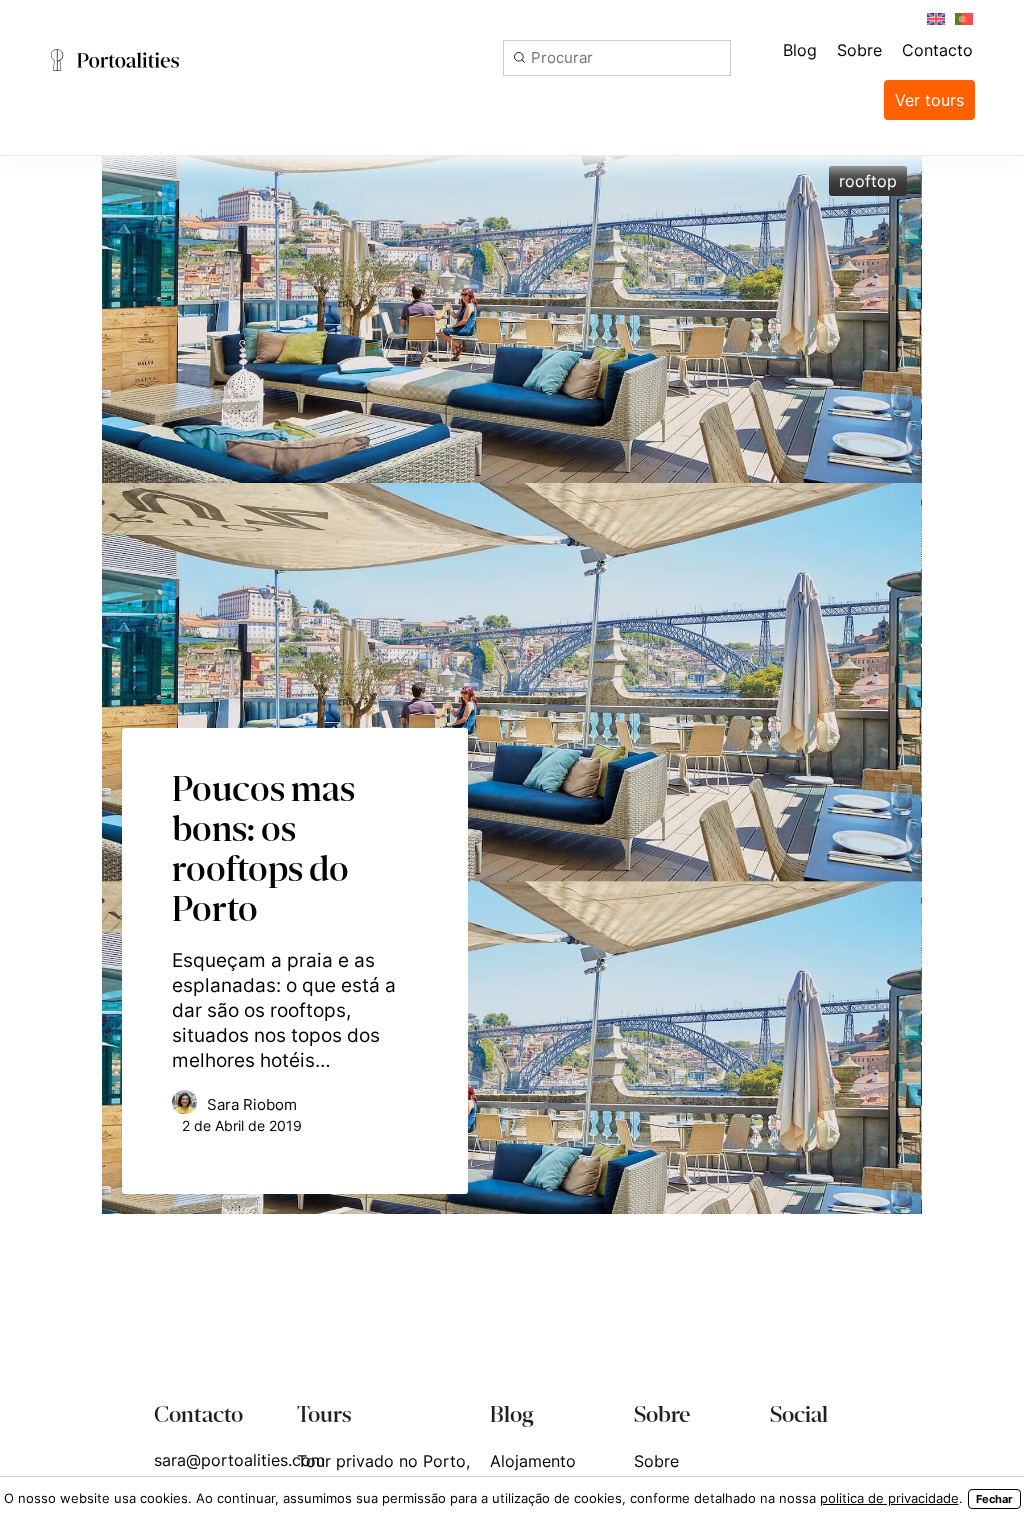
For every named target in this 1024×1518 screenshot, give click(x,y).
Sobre (656, 1461)
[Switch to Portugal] (963, 17)
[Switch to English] (935, 17)
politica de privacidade (889, 1498)
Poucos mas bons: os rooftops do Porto (263, 848)
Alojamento (533, 1461)
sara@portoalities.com (239, 1460)
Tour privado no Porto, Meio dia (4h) (383, 1473)
